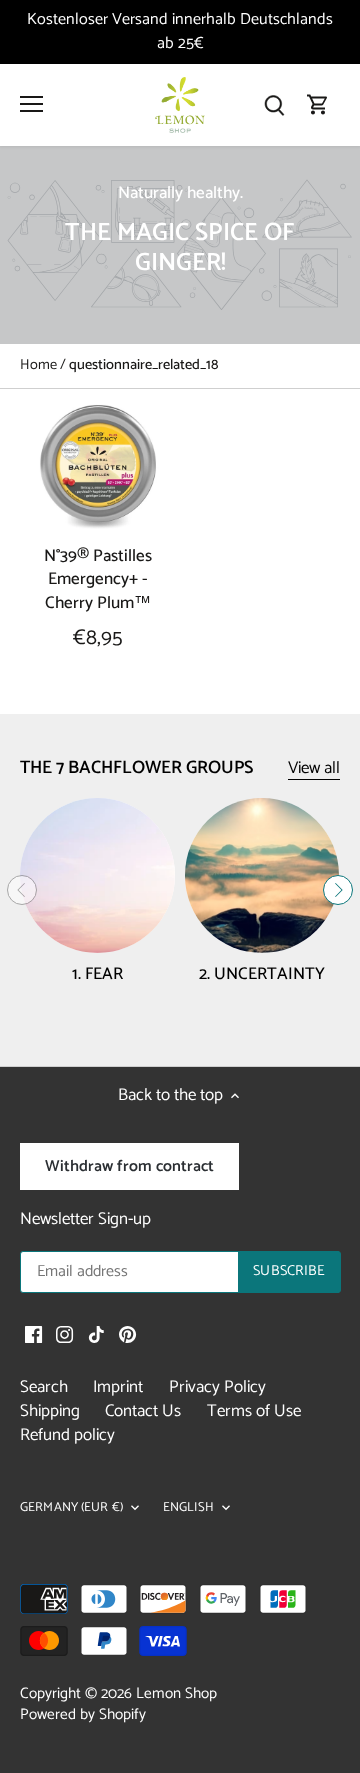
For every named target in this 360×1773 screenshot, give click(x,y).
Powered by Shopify (83, 1714)
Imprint (118, 1387)
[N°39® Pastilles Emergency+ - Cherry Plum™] (98, 467)
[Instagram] (64, 1335)
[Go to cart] (318, 104)
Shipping (50, 1411)
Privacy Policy (217, 1387)
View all (314, 768)
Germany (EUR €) (71, 1508)
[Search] (274, 104)
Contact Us (143, 1411)
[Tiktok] (96, 1335)
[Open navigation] (31, 104)
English (188, 1508)
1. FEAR (97, 974)
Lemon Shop (176, 1693)
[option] (180, 245)
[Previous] (22, 890)
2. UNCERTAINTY (262, 974)
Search (44, 1387)
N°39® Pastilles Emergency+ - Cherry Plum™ (98, 579)
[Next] (338, 890)
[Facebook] (33, 1335)
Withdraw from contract (129, 1166)
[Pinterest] (127, 1335)
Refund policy (67, 1435)
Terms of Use (254, 1411)
